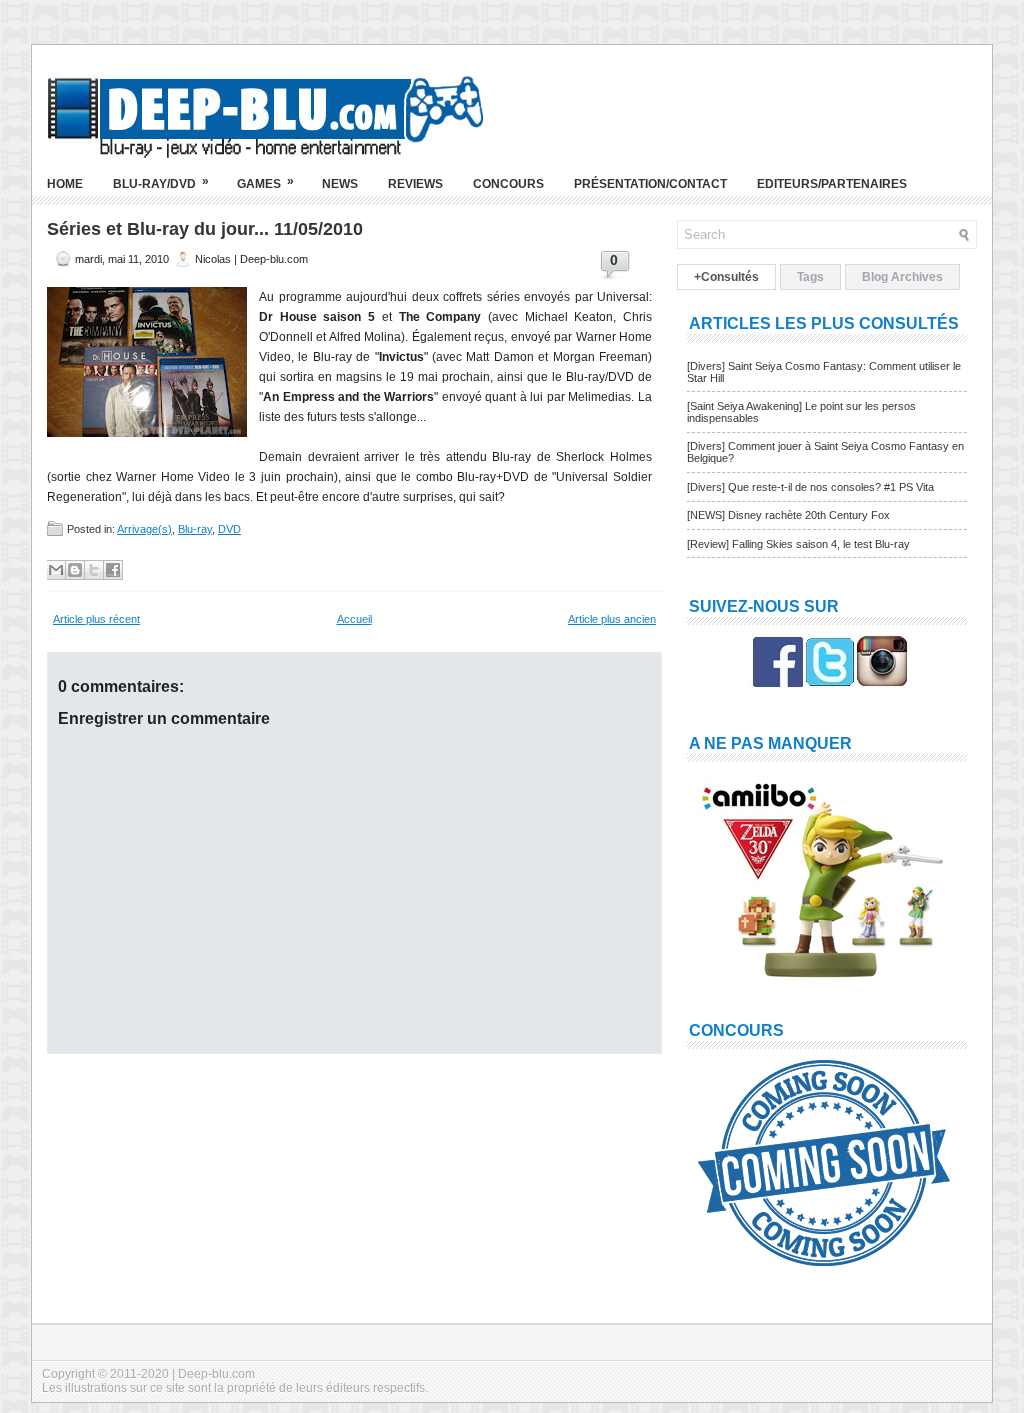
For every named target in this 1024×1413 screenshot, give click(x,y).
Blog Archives (902, 277)
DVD (229, 529)
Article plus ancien (612, 619)
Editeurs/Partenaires (832, 184)
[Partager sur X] (94, 570)
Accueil (354, 619)
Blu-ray (195, 529)
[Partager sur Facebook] (113, 570)
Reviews (415, 184)
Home (65, 184)
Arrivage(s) (144, 529)
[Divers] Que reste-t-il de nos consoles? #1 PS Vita (810, 487)
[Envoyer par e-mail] (56, 570)
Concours (508, 184)
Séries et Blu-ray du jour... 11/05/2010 (205, 229)
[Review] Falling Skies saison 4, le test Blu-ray (798, 544)
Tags (810, 277)
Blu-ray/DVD (161, 182)
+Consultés (726, 277)
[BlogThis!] (75, 570)
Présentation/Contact (650, 184)
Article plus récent (96, 619)
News (340, 184)
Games (265, 182)
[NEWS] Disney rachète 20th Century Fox (788, 515)
